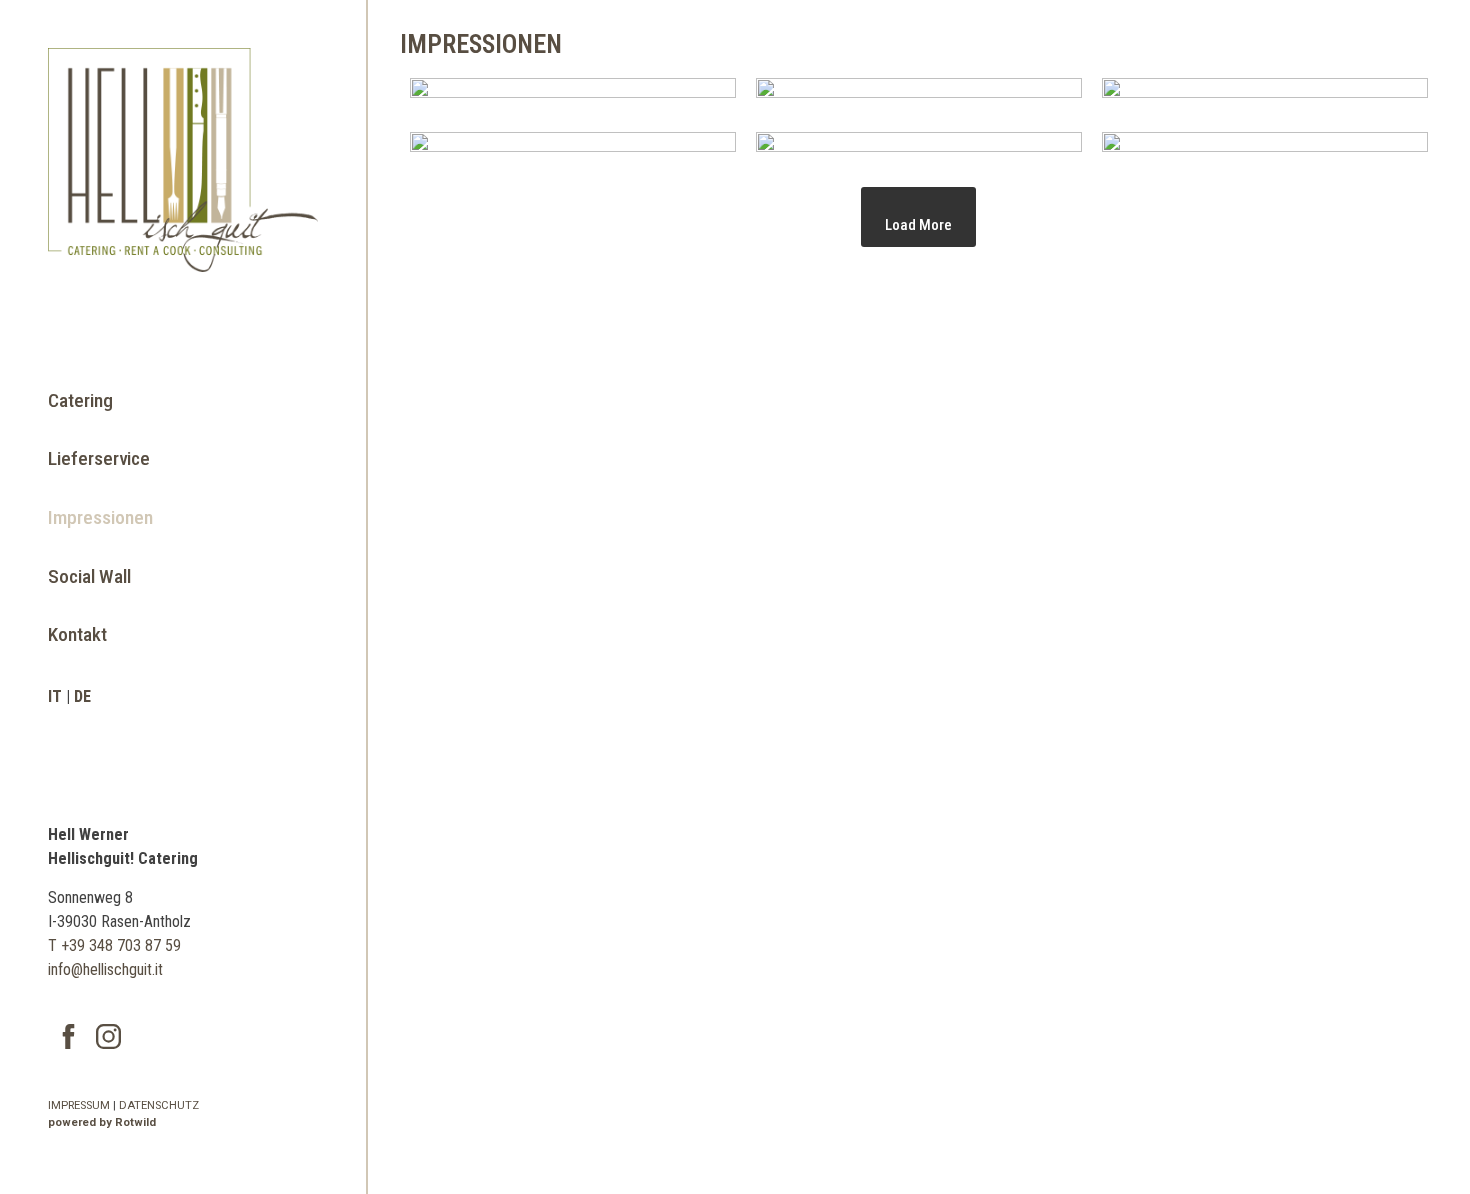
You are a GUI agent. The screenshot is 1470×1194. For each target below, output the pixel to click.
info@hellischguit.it (105, 969)
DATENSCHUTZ (159, 1105)
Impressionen (100, 517)
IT (55, 696)
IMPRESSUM (79, 1105)
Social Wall (89, 576)
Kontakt (77, 634)
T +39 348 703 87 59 (114, 945)
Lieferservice (99, 458)
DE (82, 696)
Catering (80, 400)
